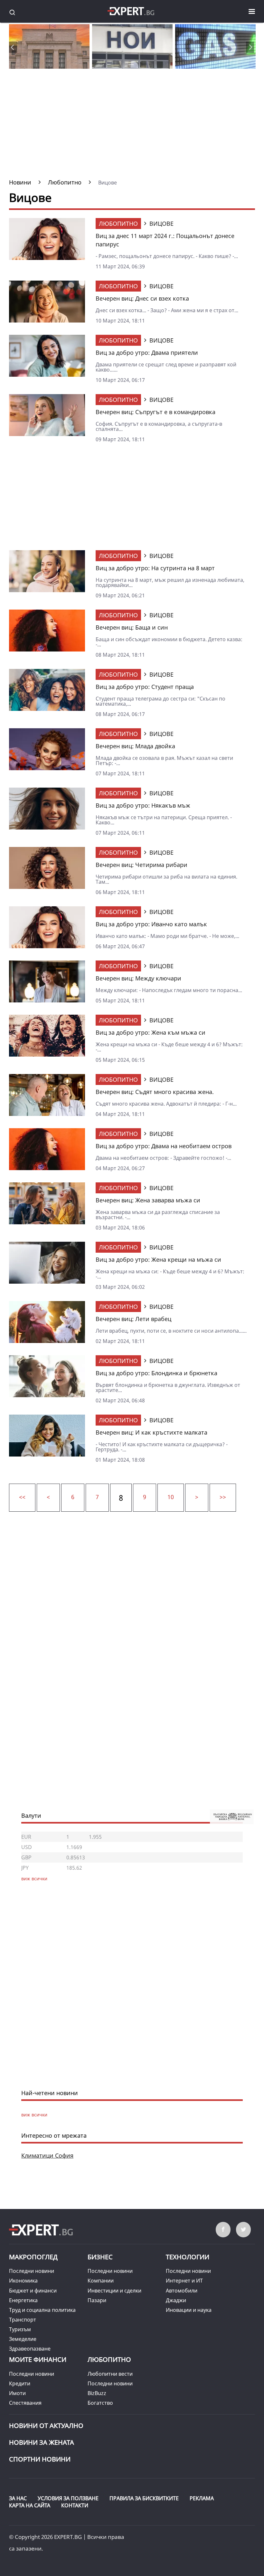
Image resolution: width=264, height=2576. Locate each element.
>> (223, 1497)
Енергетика (23, 2300)
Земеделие (23, 2339)
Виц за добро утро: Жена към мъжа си (151, 1032)
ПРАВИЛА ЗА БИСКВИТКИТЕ (144, 2498)
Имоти (17, 2393)
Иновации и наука (189, 2310)
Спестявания (25, 2403)
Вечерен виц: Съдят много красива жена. (155, 1092)
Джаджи (176, 2300)
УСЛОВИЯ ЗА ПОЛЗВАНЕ (68, 2498)
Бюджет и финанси (33, 2291)
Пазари (97, 2300)
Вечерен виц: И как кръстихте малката (151, 1432)
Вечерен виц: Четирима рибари (141, 865)
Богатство (100, 2403)
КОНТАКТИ (75, 2505)
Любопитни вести (110, 2374)
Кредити (20, 2383)
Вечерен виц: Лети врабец (133, 1319)
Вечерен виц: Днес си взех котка (142, 298)
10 (171, 1497)
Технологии (188, 2257)
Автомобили (182, 2291)
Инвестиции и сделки (114, 2291)
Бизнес (100, 2257)
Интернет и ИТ (184, 2281)
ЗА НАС (18, 2498)
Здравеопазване (30, 2349)
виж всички (34, 2115)
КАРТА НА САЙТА (30, 2505)
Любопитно (118, 224)
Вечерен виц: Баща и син (132, 627)
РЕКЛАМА (202, 2498)
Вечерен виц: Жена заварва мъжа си (148, 1200)
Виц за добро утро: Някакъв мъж (143, 805)
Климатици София (47, 2155)
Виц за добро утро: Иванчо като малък (151, 924)
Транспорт (23, 2320)
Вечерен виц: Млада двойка (135, 746)
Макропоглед (33, 2257)
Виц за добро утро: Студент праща (145, 687)
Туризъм (20, 2329)
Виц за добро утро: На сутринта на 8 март (155, 568)
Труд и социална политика (42, 2310)
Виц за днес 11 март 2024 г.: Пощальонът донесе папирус (165, 240)
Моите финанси (38, 2359)
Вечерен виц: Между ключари (138, 978)
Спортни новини (40, 2459)
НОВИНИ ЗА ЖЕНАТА (42, 2442)
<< (22, 1497)
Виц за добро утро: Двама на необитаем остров (164, 1146)
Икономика (23, 2281)
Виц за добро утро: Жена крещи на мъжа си (158, 1259)
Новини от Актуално (46, 2426)
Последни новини (32, 2271)
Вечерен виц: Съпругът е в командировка (156, 412)
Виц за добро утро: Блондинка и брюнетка (156, 1373)
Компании (101, 2281)
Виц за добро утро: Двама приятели (147, 353)
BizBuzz (97, 2393)
